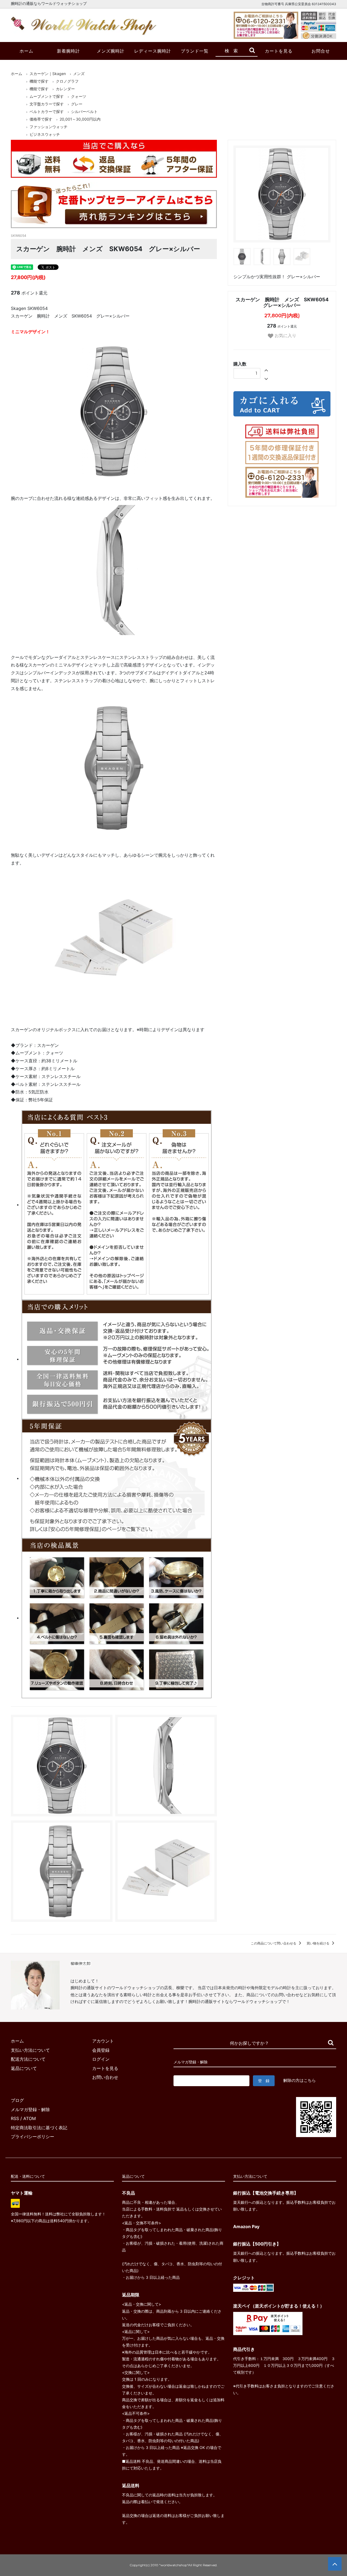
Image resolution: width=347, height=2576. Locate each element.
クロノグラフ (67, 81)
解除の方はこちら (300, 2080)
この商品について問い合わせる (274, 1943)
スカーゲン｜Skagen (48, 74)
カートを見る (279, 51)
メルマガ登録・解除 (30, 2109)
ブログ (17, 2100)
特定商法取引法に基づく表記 (39, 2128)
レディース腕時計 (153, 51)
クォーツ (79, 96)
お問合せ (321, 51)
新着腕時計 (68, 51)
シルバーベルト (84, 111)
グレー (77, 104)
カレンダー (65, 89)
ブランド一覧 (195, 51)
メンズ (79, 74)
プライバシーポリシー (33, 2137)
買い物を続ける (318, 1943)
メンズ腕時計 (111, 51)
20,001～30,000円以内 (80, 119)
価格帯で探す (41, 119)
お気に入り (285, 335)
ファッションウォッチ (49, 127)
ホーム (26, 51)
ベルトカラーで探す (47, 111)
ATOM (30, 2118)
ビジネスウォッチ (45, 134)
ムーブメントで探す (47, 96)
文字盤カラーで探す (47, 104)
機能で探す (39, 81)
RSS (15, 2118)
